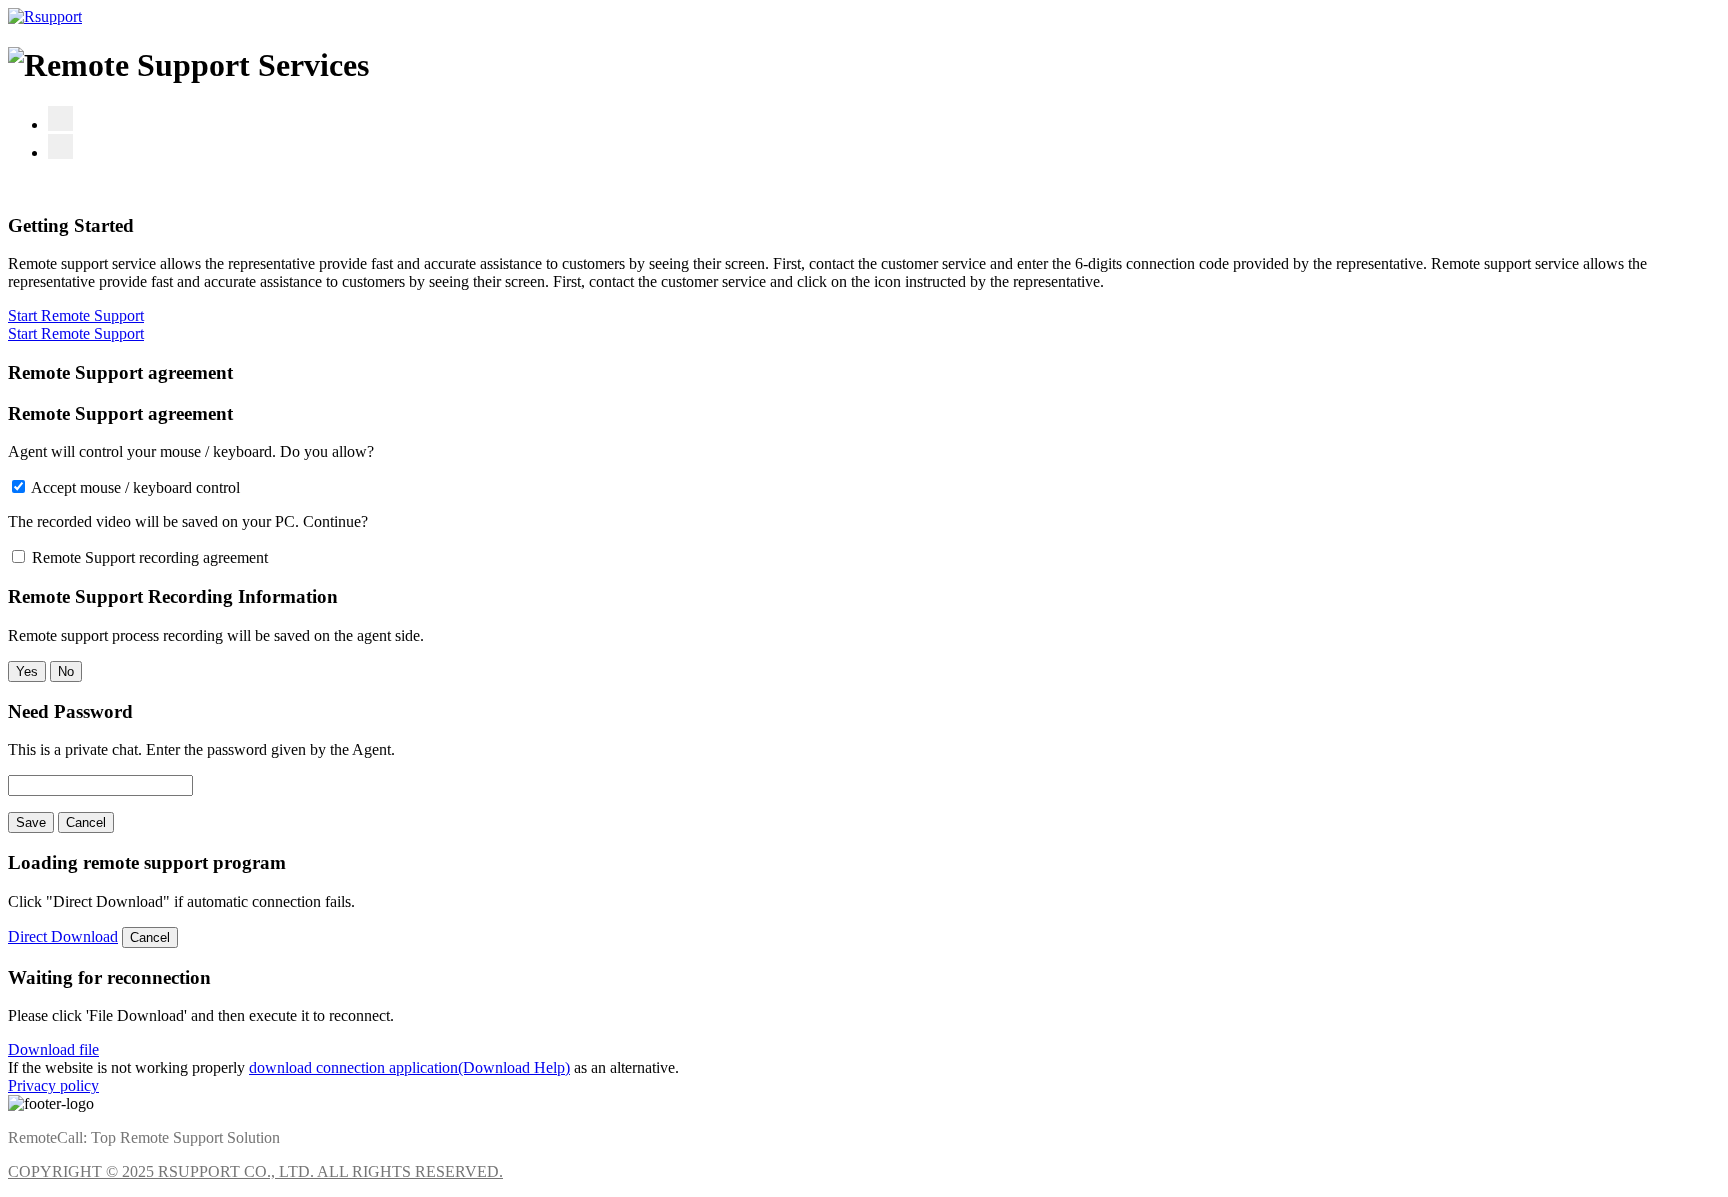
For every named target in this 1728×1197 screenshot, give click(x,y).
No (66, 671)
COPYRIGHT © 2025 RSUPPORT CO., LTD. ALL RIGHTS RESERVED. (255, 1171)
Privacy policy (53, 1085)
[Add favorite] (60, 118)
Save (31, 822)
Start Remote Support (76, 315)
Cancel (86, 822)
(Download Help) (514, 1067)
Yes (27, 671)
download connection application (353, 1067)
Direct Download (63, 936)
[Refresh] (60, 146)
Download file (53, 1049)
